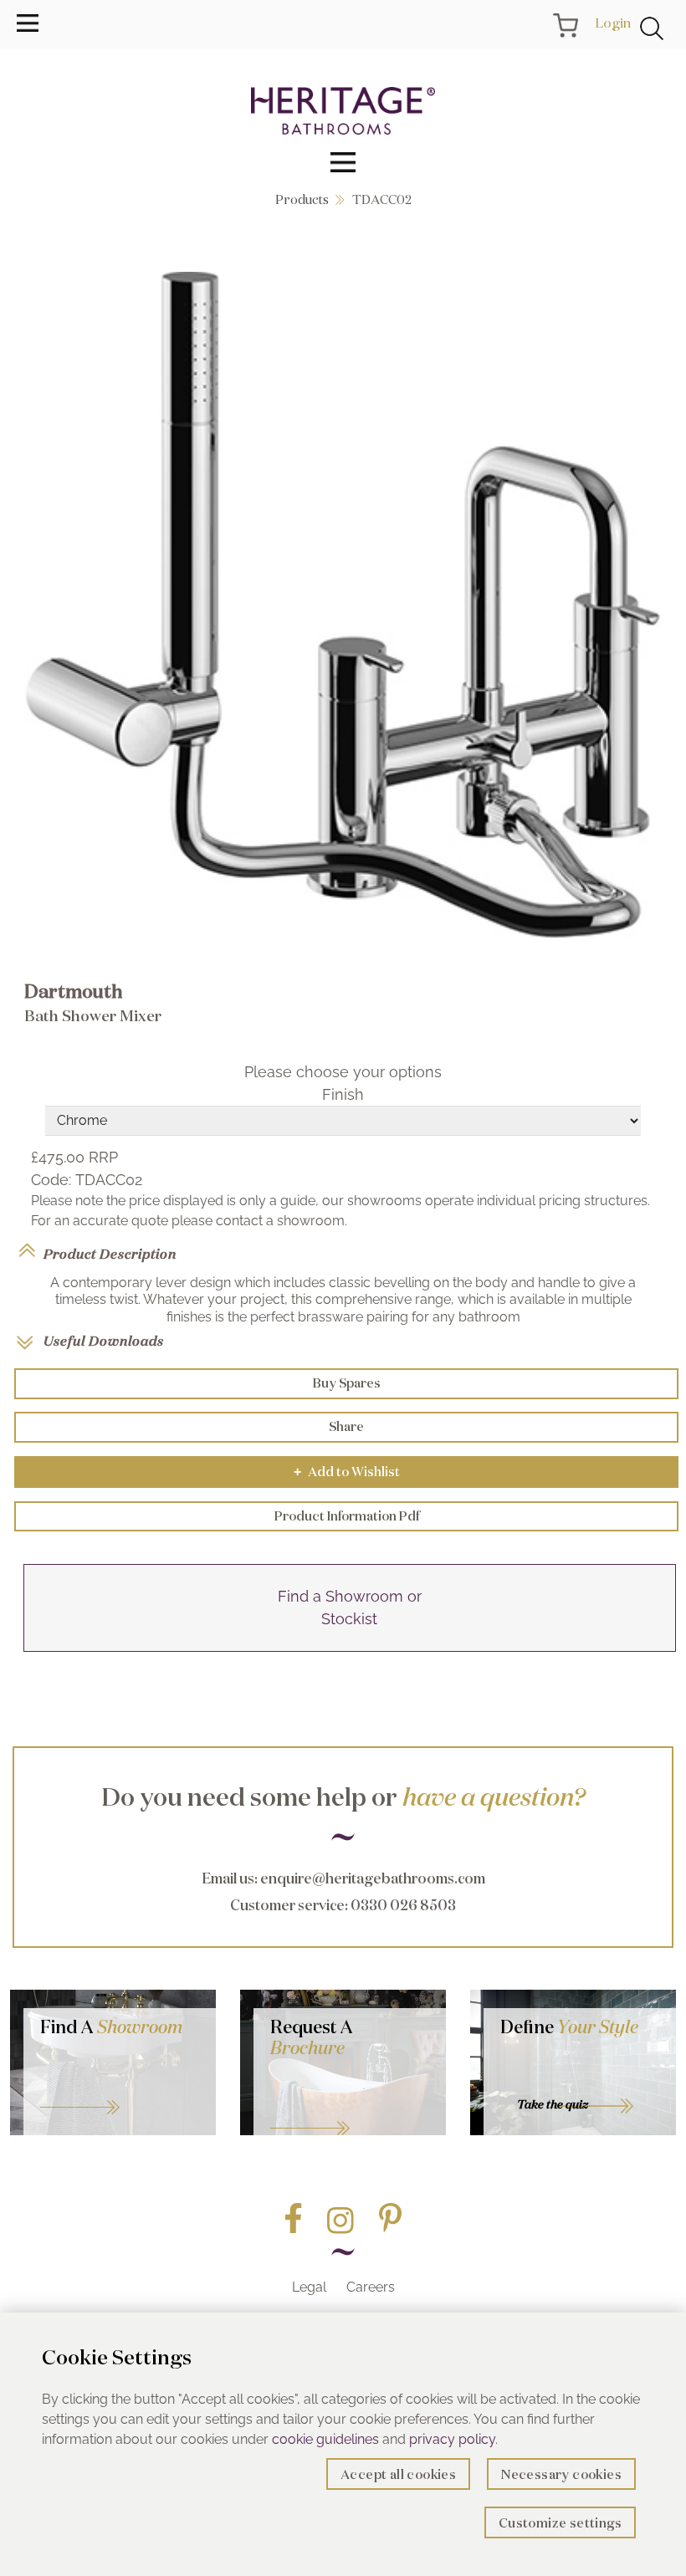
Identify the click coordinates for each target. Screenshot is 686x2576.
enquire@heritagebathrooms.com (373, 1878)
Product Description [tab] (110, 1254)
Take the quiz (553, 2104)
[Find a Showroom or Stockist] (350, 1647)
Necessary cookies (561, 2474)
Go (350, 2108)
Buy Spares (347, 1383)
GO (120, 2087)
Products (302, 199)
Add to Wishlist (347, 1472)
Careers (371, 2287)
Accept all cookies (398, 2474)
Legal (309, 2287)
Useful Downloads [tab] (104, 1341)
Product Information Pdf (347, 1516)
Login (613, 23)
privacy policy (452, 2439)
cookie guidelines (325, 2439)
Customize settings (560, 2523)
